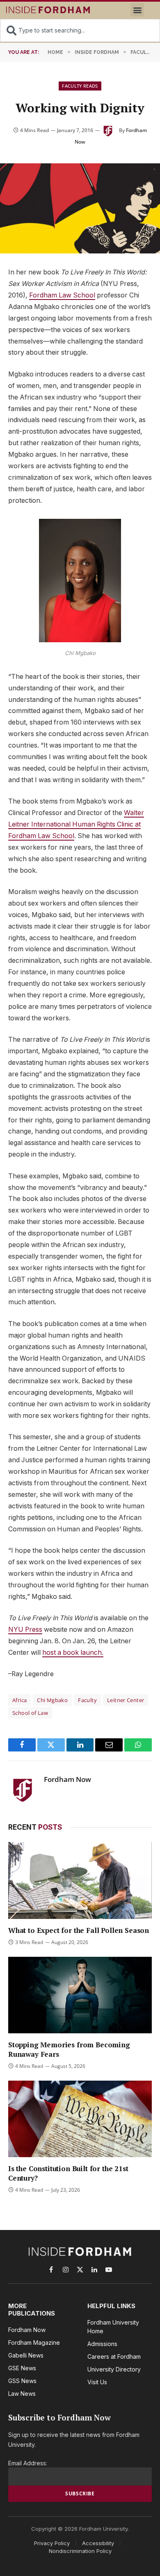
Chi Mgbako (52, 1700)
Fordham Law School (62, 295)
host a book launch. (73, 1653)
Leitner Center (126, 1700)
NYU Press (25, 1629)
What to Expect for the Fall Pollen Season (79, 1930)
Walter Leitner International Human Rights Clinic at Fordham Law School (76, 824)
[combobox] (80, 30)
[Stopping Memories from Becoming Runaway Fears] (80, 1995)
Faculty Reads (80, 86)
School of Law (30, 1713)
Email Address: (28, 2463)
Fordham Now (67, 1779)
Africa (19, 1700)
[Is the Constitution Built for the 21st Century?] (80, 2119)
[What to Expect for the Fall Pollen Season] (80, 1880)
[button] (137, 10)
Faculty (87, 1700)
